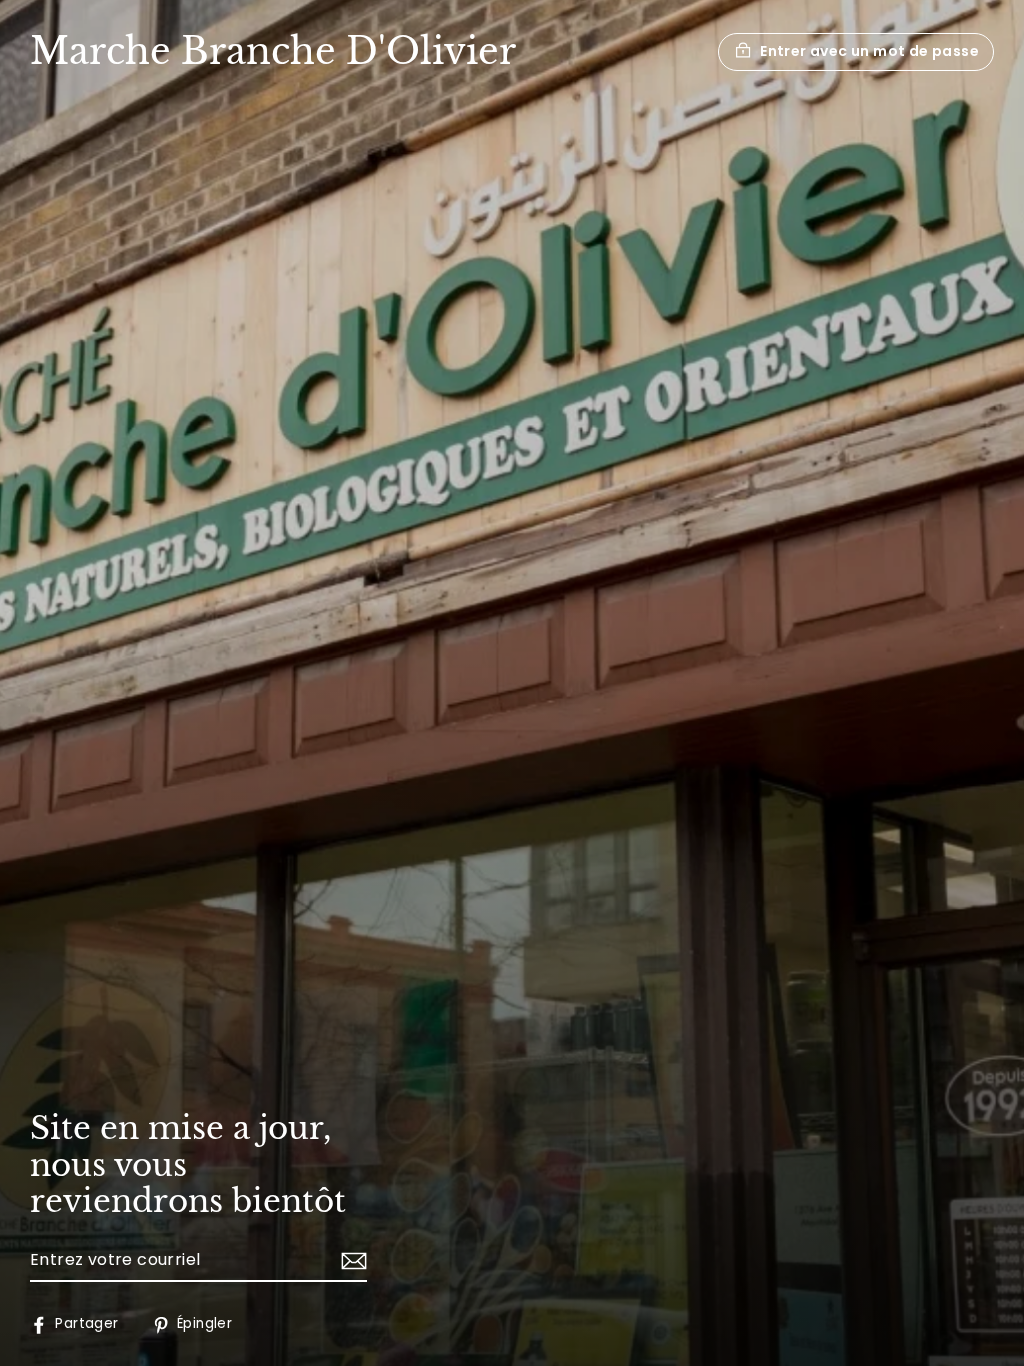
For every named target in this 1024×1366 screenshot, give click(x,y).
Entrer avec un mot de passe (869, 51)
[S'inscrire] (351, 1261)
